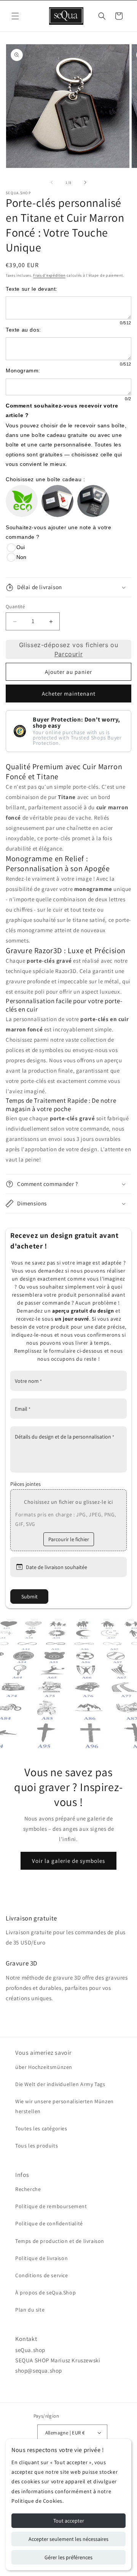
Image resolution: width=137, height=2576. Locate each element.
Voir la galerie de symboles (68, 1860)
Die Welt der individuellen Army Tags (60, 2084)
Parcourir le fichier (69, 1539)
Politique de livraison (41, 2258)
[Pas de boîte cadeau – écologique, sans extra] (22, 501)
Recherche (28, 2189)
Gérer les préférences (68, 2557)
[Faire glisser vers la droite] (85, 182)
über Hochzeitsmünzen (44, 2067)
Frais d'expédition (49, 275)
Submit (29, 1597)
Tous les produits (37, 2146)
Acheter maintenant (69, 694)
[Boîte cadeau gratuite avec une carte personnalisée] (93, 501)
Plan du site (30, 2310)
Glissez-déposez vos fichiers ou (69, 649)
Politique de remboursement (51, 2206)
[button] (15, 16)
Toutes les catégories (41, 2128)
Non (21, 557)
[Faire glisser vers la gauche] (52, 182)
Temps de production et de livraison (60, 2241)
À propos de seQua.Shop (45, 2292)
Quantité (15, 607)
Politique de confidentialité (49, 2223)
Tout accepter (69, 2521)
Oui (21, 547)
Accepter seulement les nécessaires (68, 2539)
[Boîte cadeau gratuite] (57, 501)
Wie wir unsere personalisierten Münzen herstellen (65, 2106)
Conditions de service (42, 2275)
